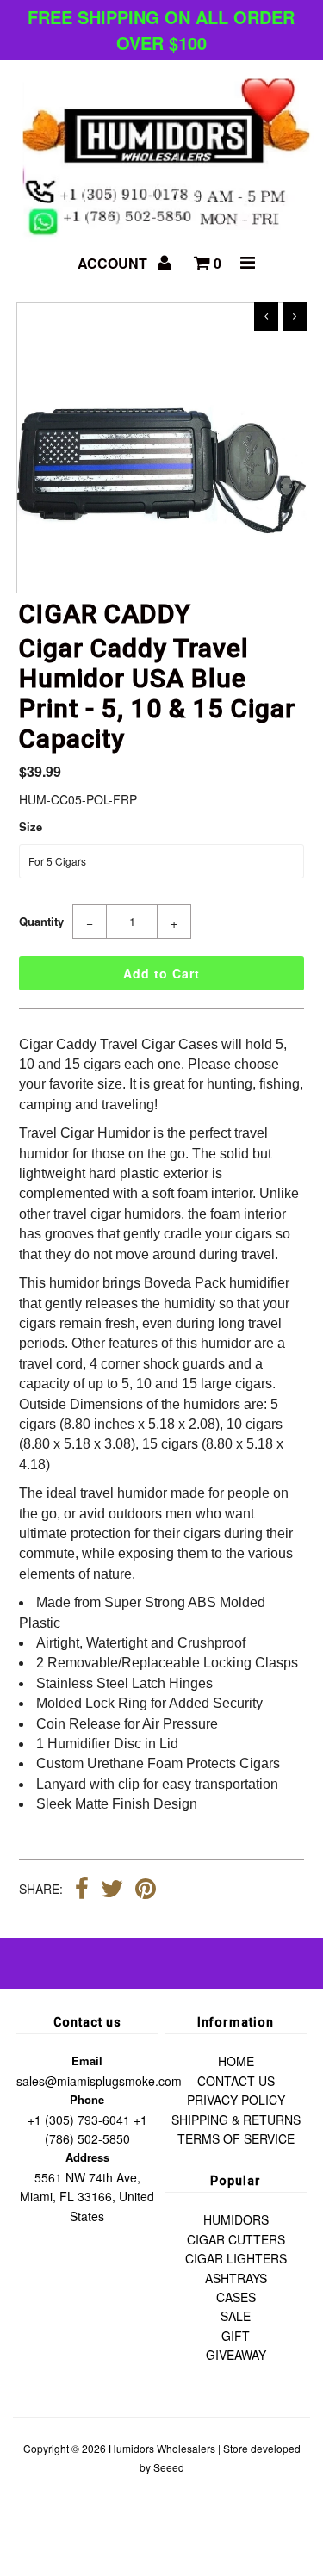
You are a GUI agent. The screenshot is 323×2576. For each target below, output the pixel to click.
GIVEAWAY (236, 2355)
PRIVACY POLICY (236, 2100)
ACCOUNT (114, 263)
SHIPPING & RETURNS (236, 2120)
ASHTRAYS (236, 2278)
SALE (236, 2316)
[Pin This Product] (146, 1890)
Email (87, 2061)
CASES (236, 2297)
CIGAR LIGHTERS (236, 2258)
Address (87, 2157)
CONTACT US (236, 2081)
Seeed (169, 2467)
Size (31, 826)
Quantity (41, 921)
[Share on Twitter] (112, 1890)
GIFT (236, 2336)
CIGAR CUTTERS (236, 2239)
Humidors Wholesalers (162, 2448)
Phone (87, 2099)
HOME (236, 2061)
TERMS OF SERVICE (236, 2138)
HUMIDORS (236, 2219)
